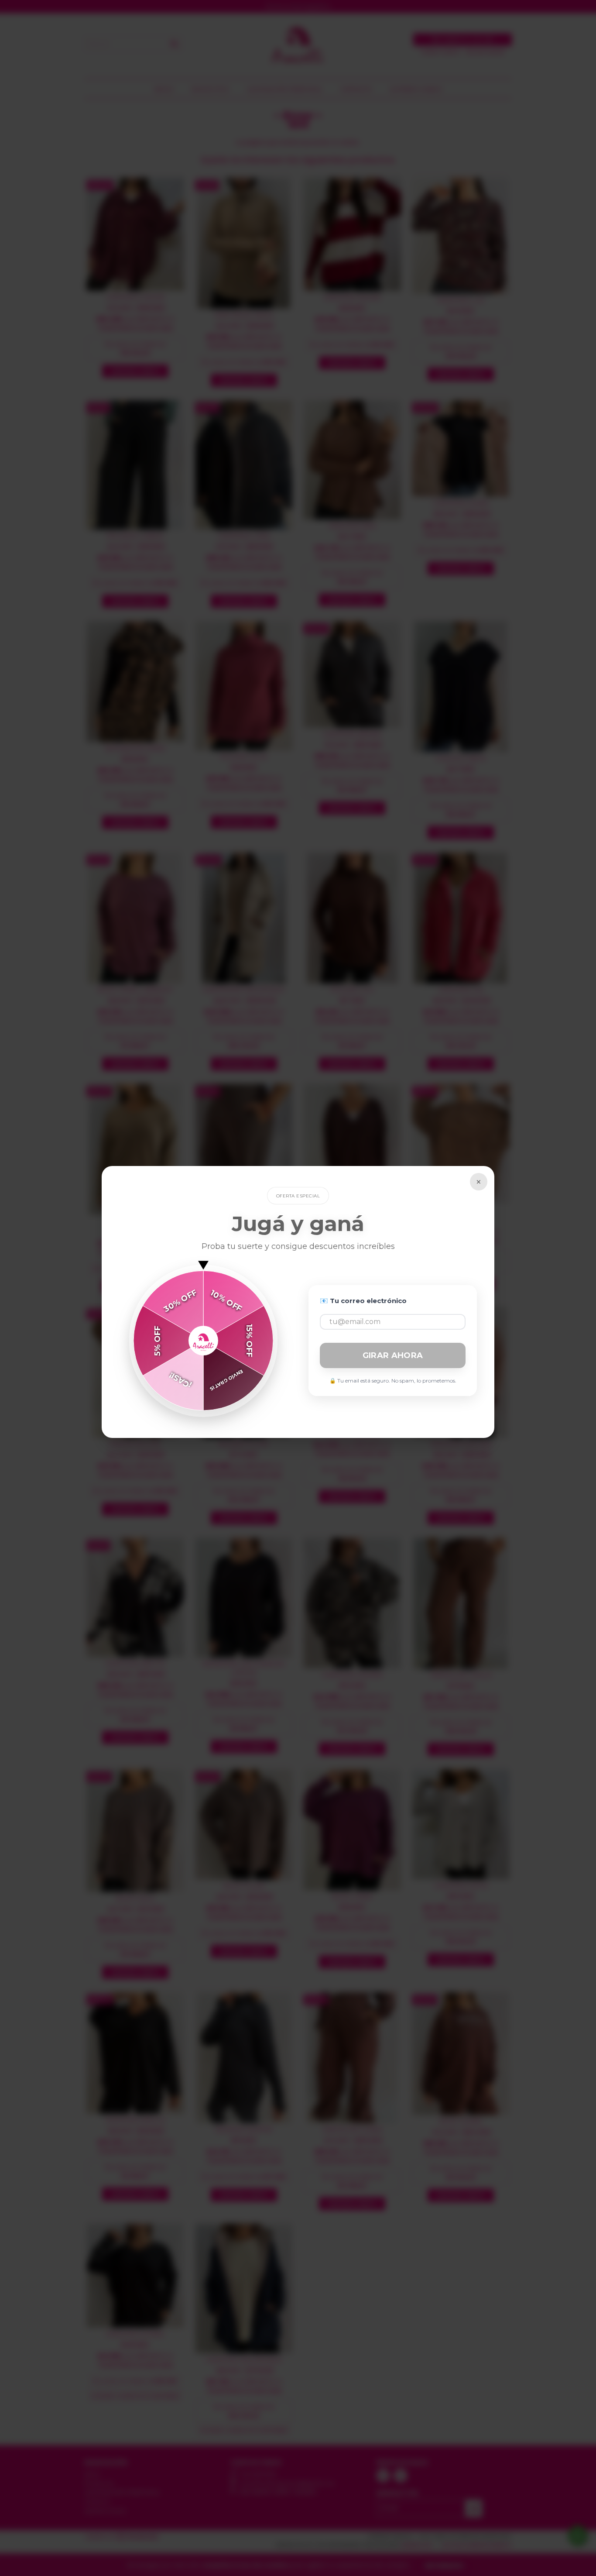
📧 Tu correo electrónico (363, 1301)
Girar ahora (393, 1355)
